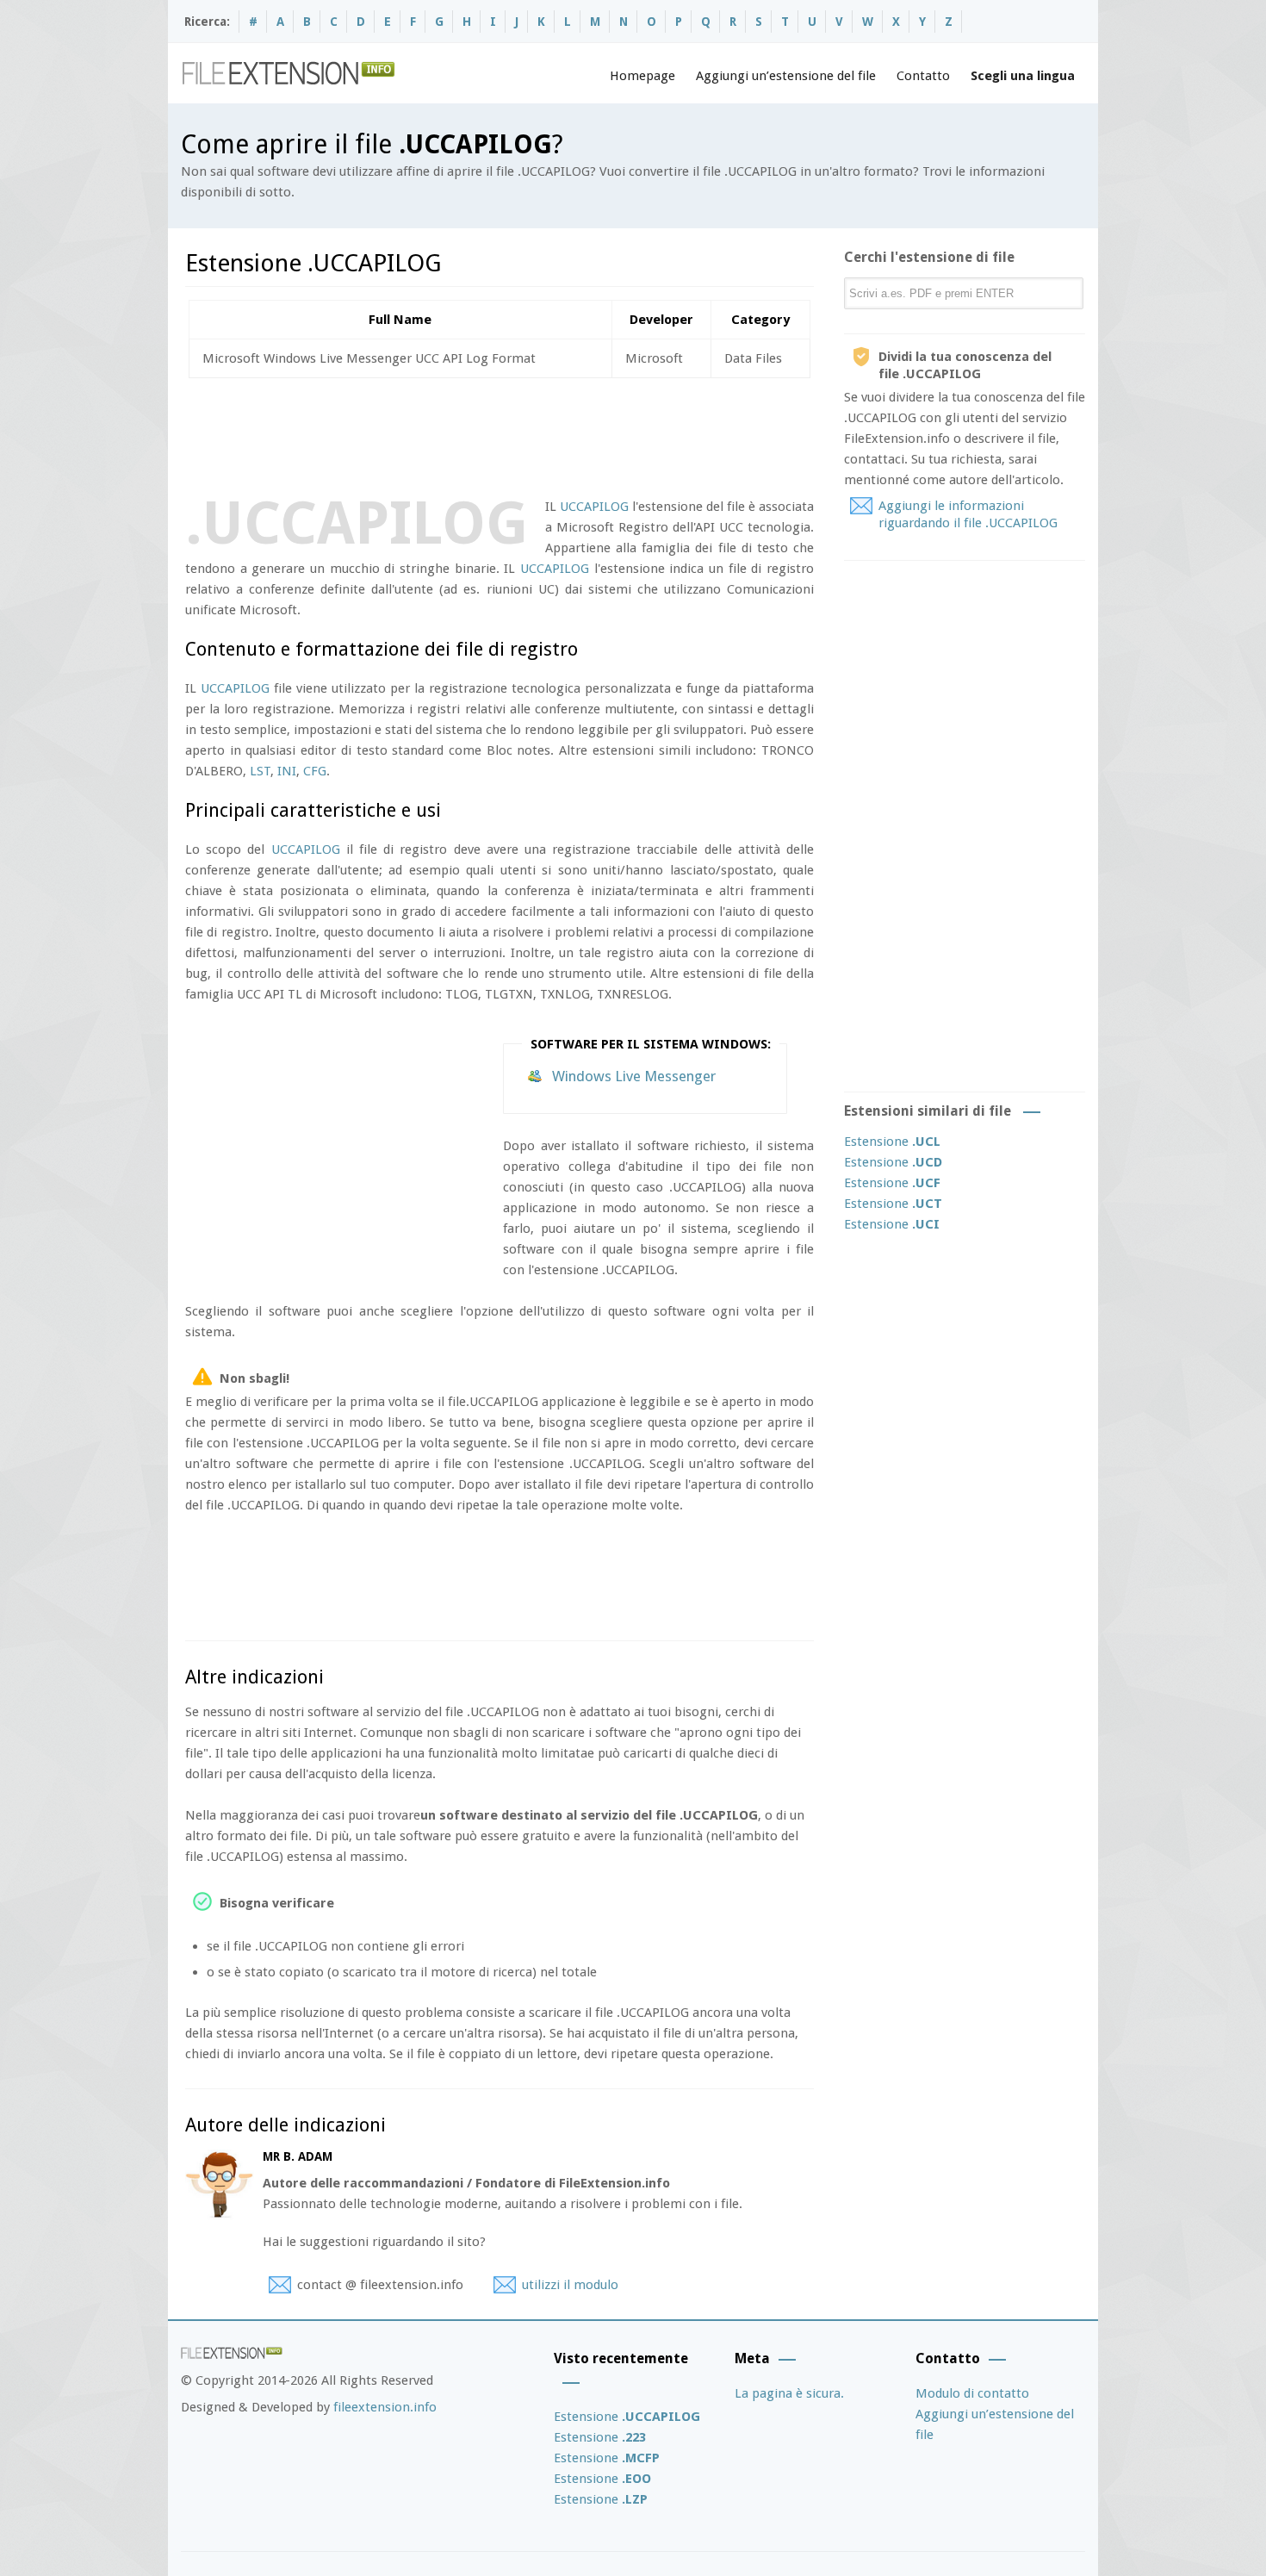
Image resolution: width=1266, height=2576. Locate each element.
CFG (315, 771)
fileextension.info (385, 2407)
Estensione (892, 1142)
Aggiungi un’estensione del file (786, 76)
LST (260, 771)
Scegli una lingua (1023, 76)
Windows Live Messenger (634, 1076)
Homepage (642, 76)
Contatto (923, 76)
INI (287, 771)
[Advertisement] (499, 434)
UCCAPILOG (594, 507)
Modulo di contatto (972, 2393)
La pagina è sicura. (789, 2393)
